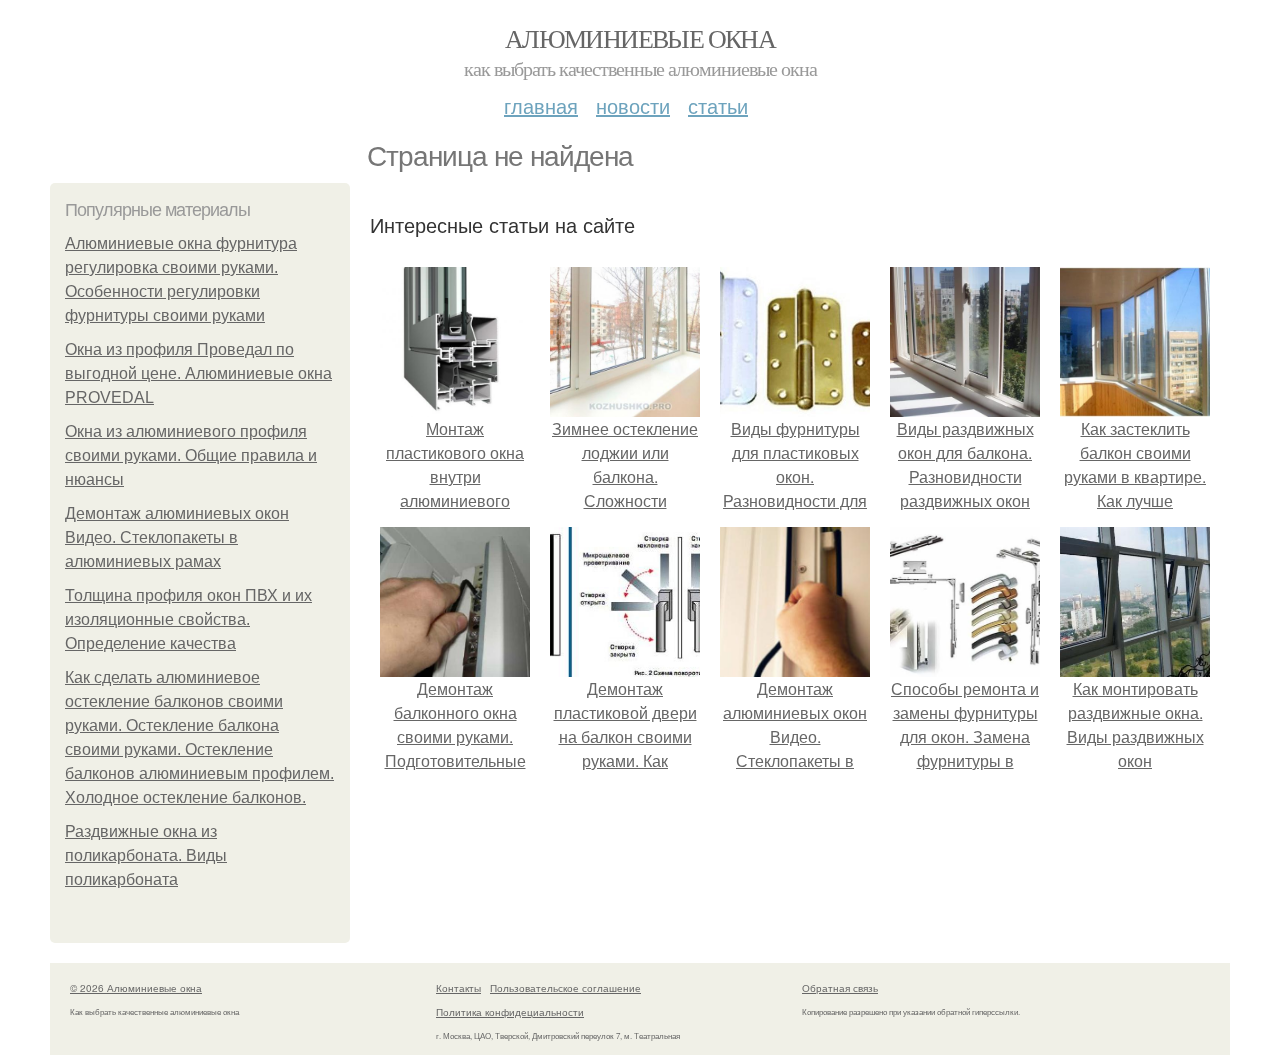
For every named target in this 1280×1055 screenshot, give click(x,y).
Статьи (718, 105)
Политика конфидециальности (510, 1012)
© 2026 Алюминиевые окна (136, 988)
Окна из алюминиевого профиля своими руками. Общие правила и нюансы (191, 455)
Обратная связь (840, 988)
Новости (633, 105)
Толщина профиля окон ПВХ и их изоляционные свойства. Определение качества (188, 619)
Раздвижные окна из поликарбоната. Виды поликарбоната (146, 855)
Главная (541, 105)
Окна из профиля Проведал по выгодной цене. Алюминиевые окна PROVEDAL (198, 373)
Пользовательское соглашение (565, 988)
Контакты (458, 988)
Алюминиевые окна (640, 38)
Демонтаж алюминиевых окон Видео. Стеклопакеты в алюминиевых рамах (177, 537)
